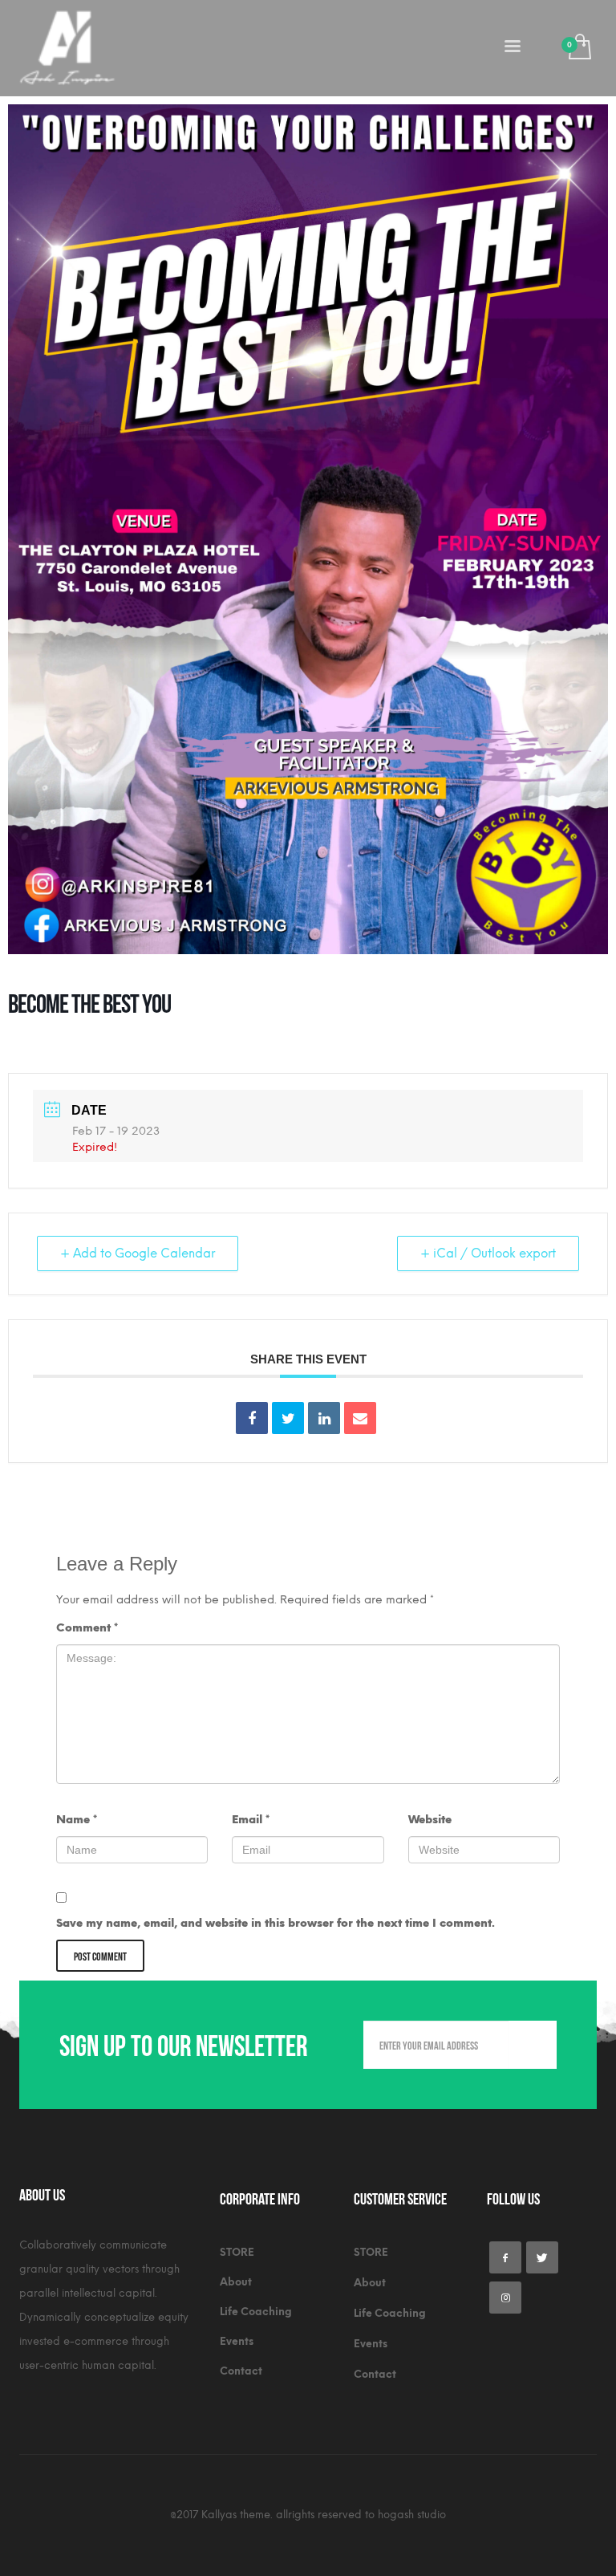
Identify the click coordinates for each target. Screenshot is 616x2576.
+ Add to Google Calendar (138, 1253)
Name (77, 1820)
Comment (87, 1628)
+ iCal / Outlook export (488, 1253)
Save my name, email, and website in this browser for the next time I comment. (276, 1923)
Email (251, 1820)
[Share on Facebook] (252, 1418)
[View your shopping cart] (579, 49)
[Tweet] (288, 1418)
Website (430, 1820)
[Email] (360, 1418)
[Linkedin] (324, 1418)
